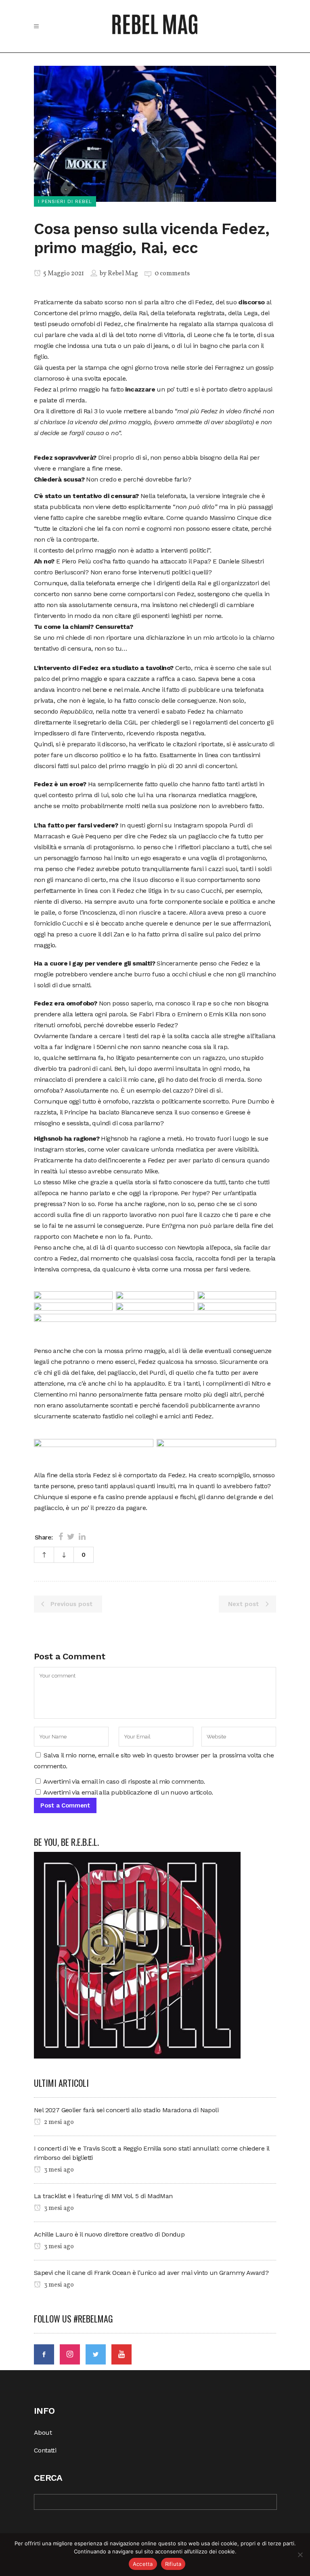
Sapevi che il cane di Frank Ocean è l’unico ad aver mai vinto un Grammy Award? (151, 2273)
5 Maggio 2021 (63, 274)
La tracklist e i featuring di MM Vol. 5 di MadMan (103, 2196)
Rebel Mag (123, 274)
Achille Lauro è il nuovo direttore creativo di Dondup (109, 2234)
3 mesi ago (58, 2170)
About (43, 2433)
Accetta (143, 2564)
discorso (251, 302)
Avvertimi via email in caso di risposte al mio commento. (124, 1781)
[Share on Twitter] (71, 1537)
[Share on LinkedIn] (82, 1537)
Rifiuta (173, 2564)
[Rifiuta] (300, 2555)
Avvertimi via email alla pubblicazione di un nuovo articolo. (128, 1792)
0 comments (172, 274)
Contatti (45, 2450)
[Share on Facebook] (61, 1537)
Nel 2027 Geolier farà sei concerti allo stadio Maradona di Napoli (126, 2110)
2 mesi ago (58, 2122)
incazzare (140, 389)
